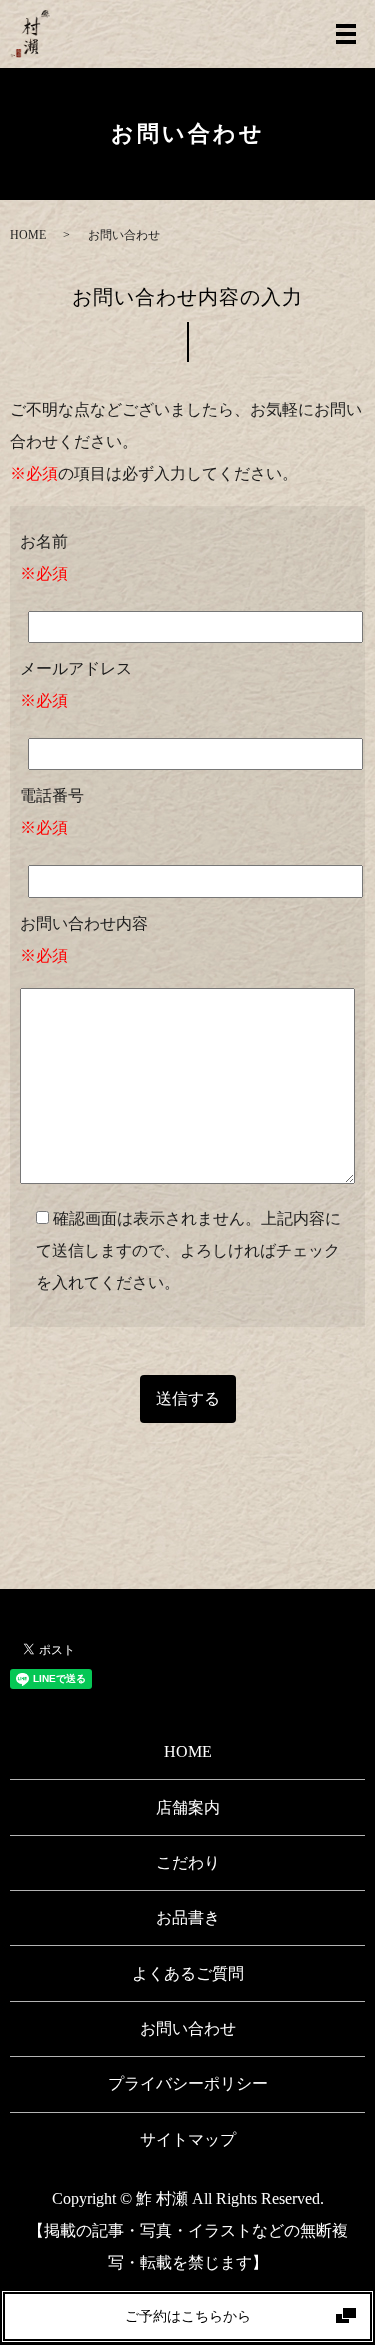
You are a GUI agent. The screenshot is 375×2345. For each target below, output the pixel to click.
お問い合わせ (188, 2028)
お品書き (188, 1917)
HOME (28, 235)
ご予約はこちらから (188, 2316)
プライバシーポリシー (188, 2083)
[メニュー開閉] (346, 34)
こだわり (188, 1862)
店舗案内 (188, 1807)
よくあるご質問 (188, 1973)
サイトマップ (188, 2139)
